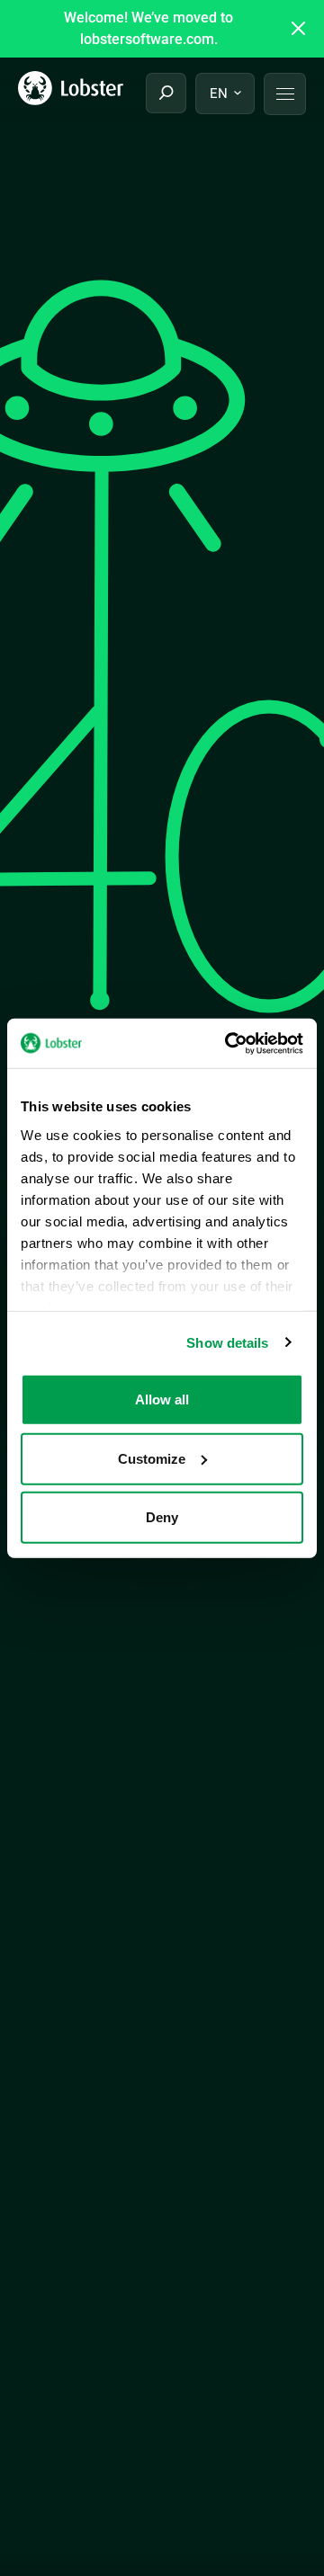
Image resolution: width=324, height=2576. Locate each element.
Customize (152, 1458)
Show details (227, 1342)
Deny (162, 1517)
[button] (285, 94)
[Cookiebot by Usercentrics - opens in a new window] (229, 1043)
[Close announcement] (299, 29)
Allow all (162, 1399)
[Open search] (166, 93)
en (219, 94)
